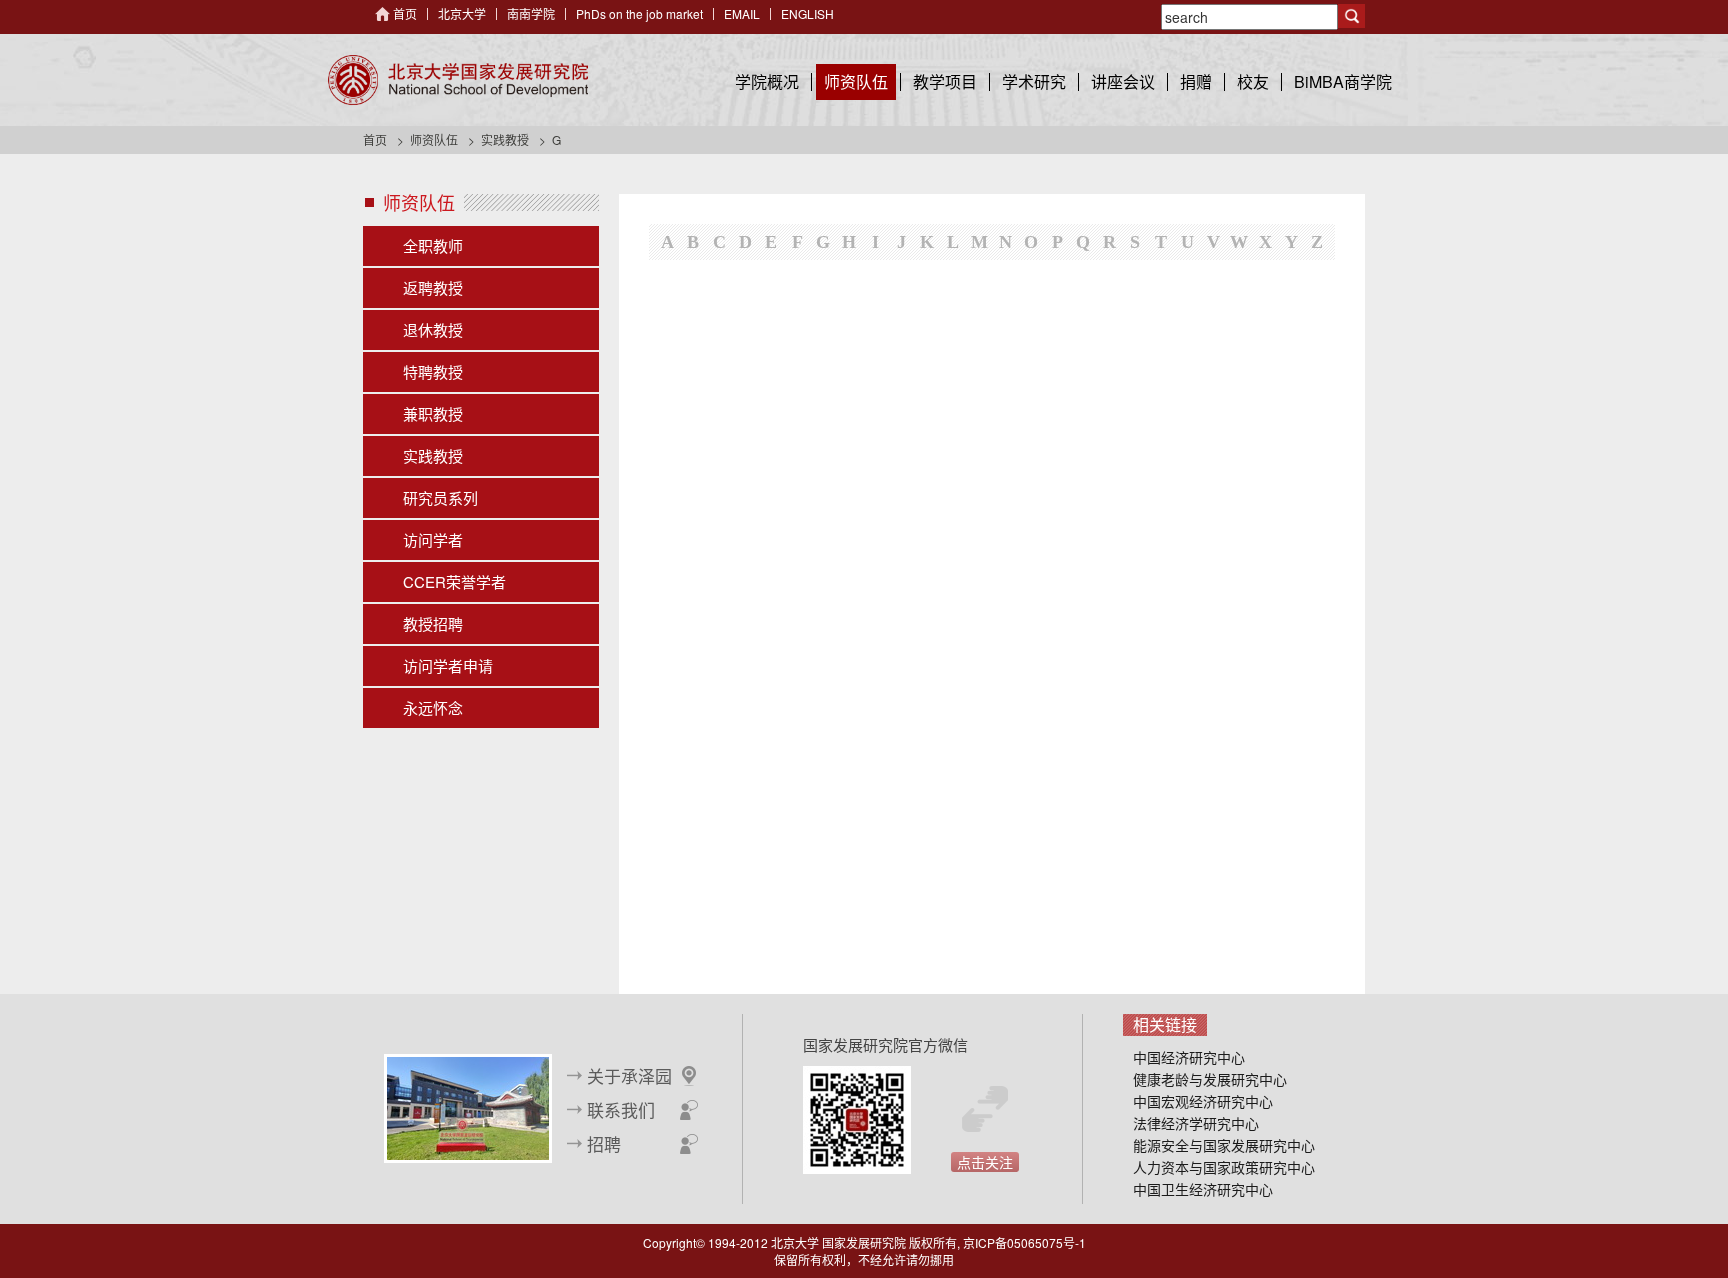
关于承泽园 (629, 1076)
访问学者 (433, 539)
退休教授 (433, 329)
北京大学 (462, 13)
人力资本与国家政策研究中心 (1224, 1167)
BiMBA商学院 (1343, 81)
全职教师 (433, 245)
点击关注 (985, 1162)
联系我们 (621, 1110)
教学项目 (945, 81)
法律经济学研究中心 (1196, 1123)
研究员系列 (440, 497)
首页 (405, 13)
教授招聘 (433, 623)
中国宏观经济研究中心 (1203, 1101)
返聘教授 (433, 287)
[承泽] (468, 1106)
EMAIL (742, 13)
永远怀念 (433, 707)
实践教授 (505, 139)
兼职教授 (433, 413)
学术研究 (1034, 81)
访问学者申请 (448, 665)
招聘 (604, 1144)
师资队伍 (856, 81)
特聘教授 (433, 371)
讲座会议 (1123, 81)
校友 (1253, 81)
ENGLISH (807, 13)
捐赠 (1196, 81)
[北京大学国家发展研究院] (458, 80)
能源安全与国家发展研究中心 (1224, 1145)
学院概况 (767, 81)
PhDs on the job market (639, 13)
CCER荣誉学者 (454, 581)
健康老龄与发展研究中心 (1210, 1079)
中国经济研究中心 (1189, 1057)
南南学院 (531, 13)
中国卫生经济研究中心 (1203, 1189)
